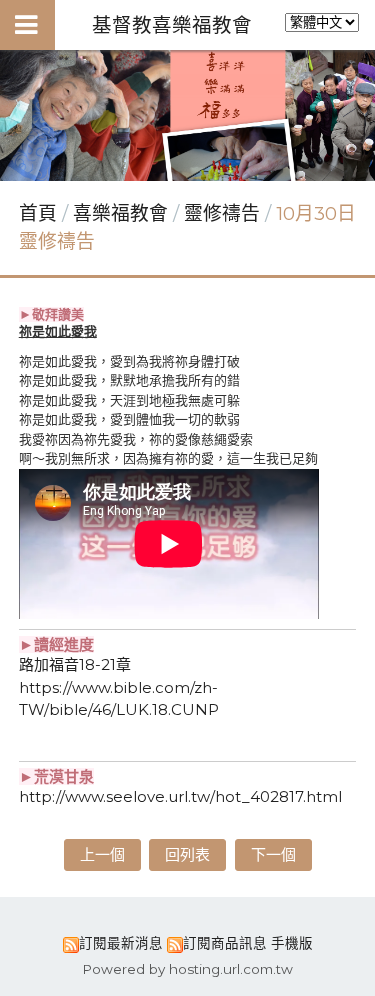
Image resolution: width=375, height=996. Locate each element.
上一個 (102, 854)
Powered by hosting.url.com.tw (187, 969)
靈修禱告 (222, 213)
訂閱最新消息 (121, 943)
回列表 (187, 854)
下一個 (273, 854)
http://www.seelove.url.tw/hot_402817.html (180, 796)
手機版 (292, 943)
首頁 (38, 213)
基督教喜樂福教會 (172, 25)
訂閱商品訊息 (225, 943)
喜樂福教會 (123, 213)
